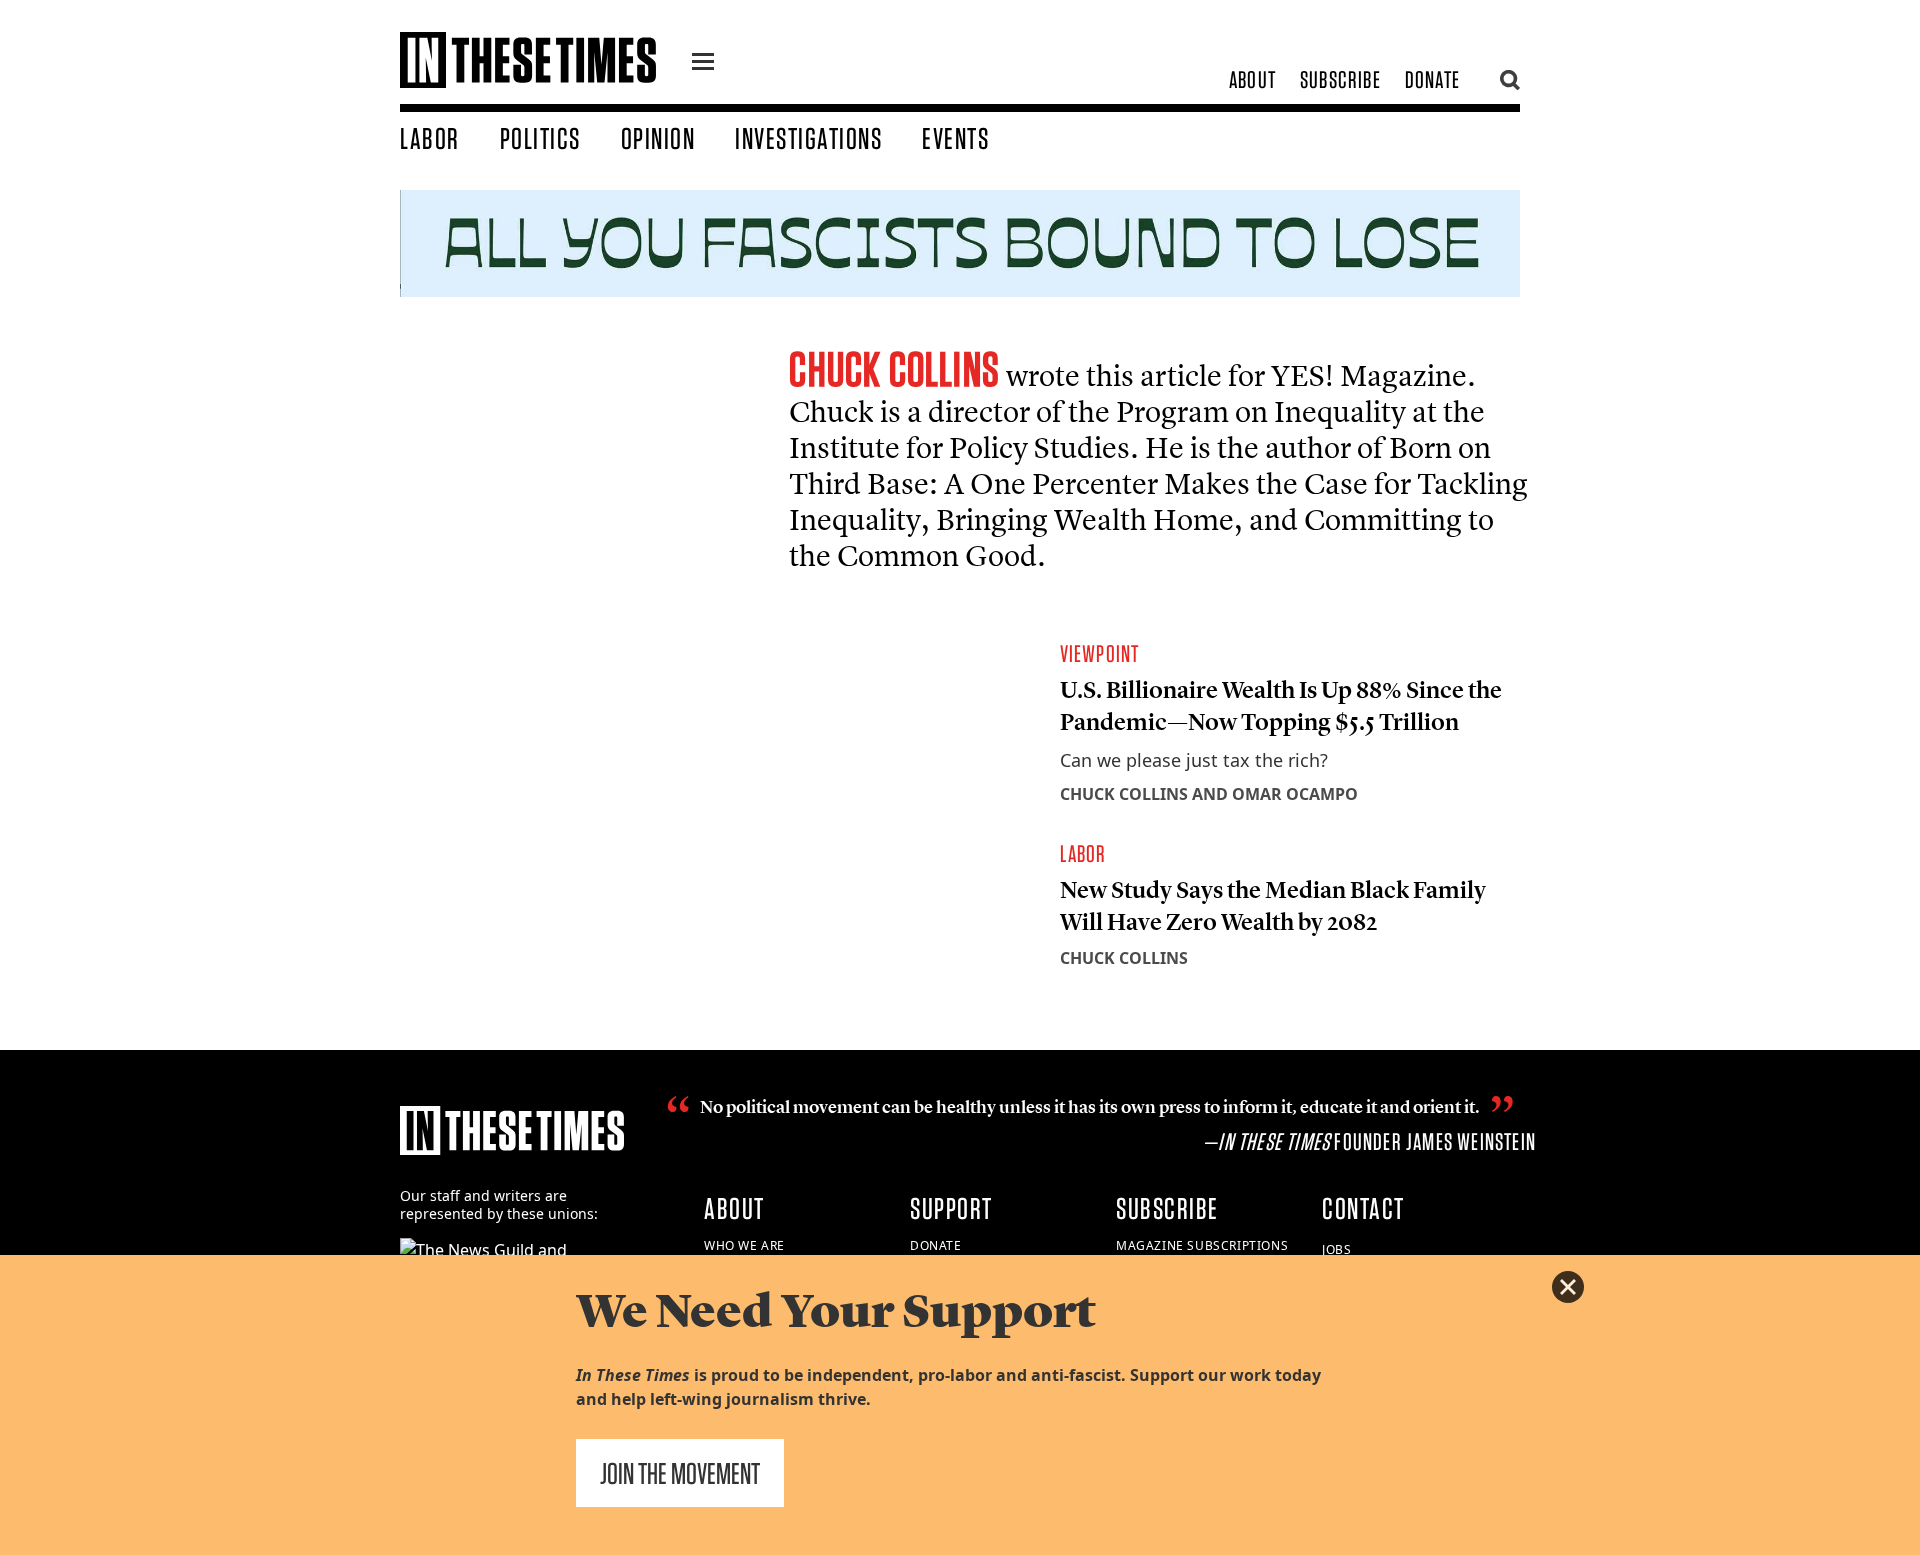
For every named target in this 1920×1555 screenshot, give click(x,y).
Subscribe (1340, 79)
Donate (1432, 79)
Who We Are (744, 1245)
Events (955, 138)
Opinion (658, 138)
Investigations (808, 138)
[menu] (703, 64)
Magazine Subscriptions (1202, 1245)
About (1252, 79)
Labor (430, 138)
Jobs (1336, 1249)
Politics (540, 138)
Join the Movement (680, 1473)
